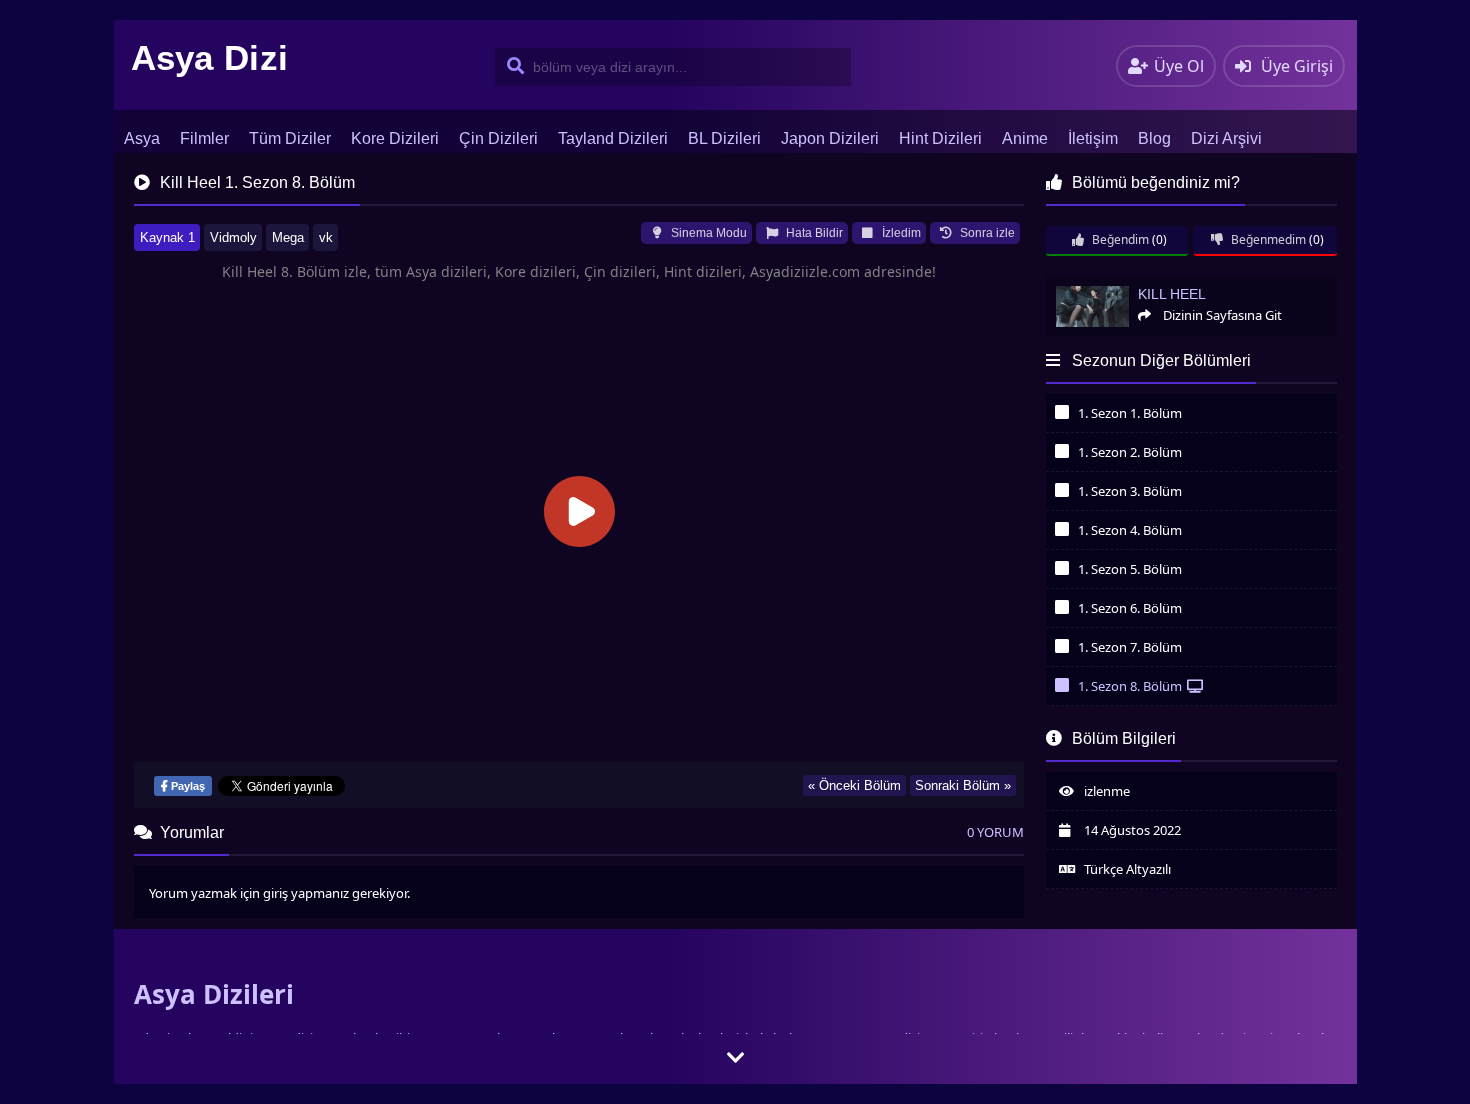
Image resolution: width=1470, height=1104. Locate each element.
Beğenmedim (1267, 239)
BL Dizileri (724, 138)
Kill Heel (1068, 284)
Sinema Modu (707, 233)
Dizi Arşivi (1226, 138)
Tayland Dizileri (613, 138)
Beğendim (1119, 239)
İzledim (900, 233)
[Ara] (511, 67)
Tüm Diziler (290, 138)
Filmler (204, 138)
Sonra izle (986, 233)
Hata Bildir (813, 233)
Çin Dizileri (498, 138)
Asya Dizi (210, 57)
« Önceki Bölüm (854, 785)
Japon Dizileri (830, 138)
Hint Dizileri (940, 138)
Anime (1025, 138)
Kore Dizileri (395, 138)
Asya (142, 138)
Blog (1154, 138)
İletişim (1093, 138)
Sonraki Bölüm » (963, 785)
